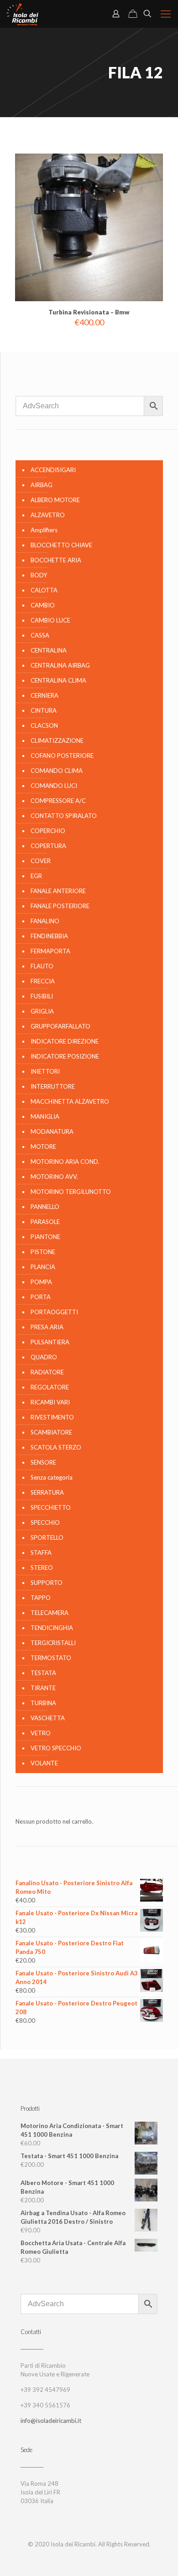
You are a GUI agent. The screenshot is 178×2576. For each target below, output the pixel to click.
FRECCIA (43, 981)
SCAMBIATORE (51, 1432)
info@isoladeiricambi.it (51, 2421)
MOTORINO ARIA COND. (65, 1162)
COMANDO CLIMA (57, 771)
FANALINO (45, 921)
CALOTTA (44, 590)
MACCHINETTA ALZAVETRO (70, 1101)
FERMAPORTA (50, 951)
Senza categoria (52, 1477)
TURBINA (43, 1703)
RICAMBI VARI (50, 1402)
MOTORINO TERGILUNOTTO (71, 1192)
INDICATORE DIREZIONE (65, 1041)
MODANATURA (52, 1131)
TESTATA (43, 1673)
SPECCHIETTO (51, 1507)
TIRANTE (43, 1688)
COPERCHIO (48, 831)
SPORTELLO (47, 1537)
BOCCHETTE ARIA (56, 560)
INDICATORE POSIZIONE (65, 1056)
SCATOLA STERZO (56, 1447)
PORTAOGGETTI (54, 1312)
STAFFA (41, 1553)
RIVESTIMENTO (52, 1417)
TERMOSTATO (51, 1658)
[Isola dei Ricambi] (23, 14)
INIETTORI (45, 1071)
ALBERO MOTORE (55, 500)
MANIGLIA (45, 1116)
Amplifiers (44, 530)
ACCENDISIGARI (53, 470)
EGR (36, 876)
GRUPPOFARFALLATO (60, 1026)
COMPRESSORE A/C (58, 801)
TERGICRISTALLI (53, 1643)
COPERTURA (48, 846)
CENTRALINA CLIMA (58, 680)
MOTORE (43, 1147)
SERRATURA (47, 1492)
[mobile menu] (166, 14)
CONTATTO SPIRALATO (64, 816)
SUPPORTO (47, 1583)
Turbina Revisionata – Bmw (89, 312)
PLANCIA (43, 1267)
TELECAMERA (50, 1613)
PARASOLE (45, 1222)
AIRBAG (42, 485)
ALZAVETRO (48, 515)
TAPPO (41, 1598)
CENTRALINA (49, 650)
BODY (39, 575)
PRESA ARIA (47, 1327)
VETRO (41, 1733)
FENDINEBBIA (49, 936)
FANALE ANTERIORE (58, 891)
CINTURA (44, 710)
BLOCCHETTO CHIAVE (61, 545)
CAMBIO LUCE (50, 620)
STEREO (42, 1568)
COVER (41, 861)
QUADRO (44, 1357)
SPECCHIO (45, 1522)
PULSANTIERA (50, 1342)
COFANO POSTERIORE (62, 756)
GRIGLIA (42, 1011)
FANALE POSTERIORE (60, 906)
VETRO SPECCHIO (56, 1748)
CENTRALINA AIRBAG (60, 665)
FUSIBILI (42, 996)
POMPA (41, 1282)
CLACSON (44, 725)
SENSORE (43, 1462)
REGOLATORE (50, 1387)
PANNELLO (45, 1207)
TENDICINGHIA (52, 1628)
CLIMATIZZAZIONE (57, 740)
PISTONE (43, 1252)
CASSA (40, 635)
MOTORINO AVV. (54, 1177)
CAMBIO (43, 605)
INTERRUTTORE (53, 1086)
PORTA (41, 1297)
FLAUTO (42, 966)
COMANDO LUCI (54, 786)
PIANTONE (45, 1237)
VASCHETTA (48, 1718)
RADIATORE (47, 1372)
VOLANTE (44, 1763)
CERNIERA (44, 695)
